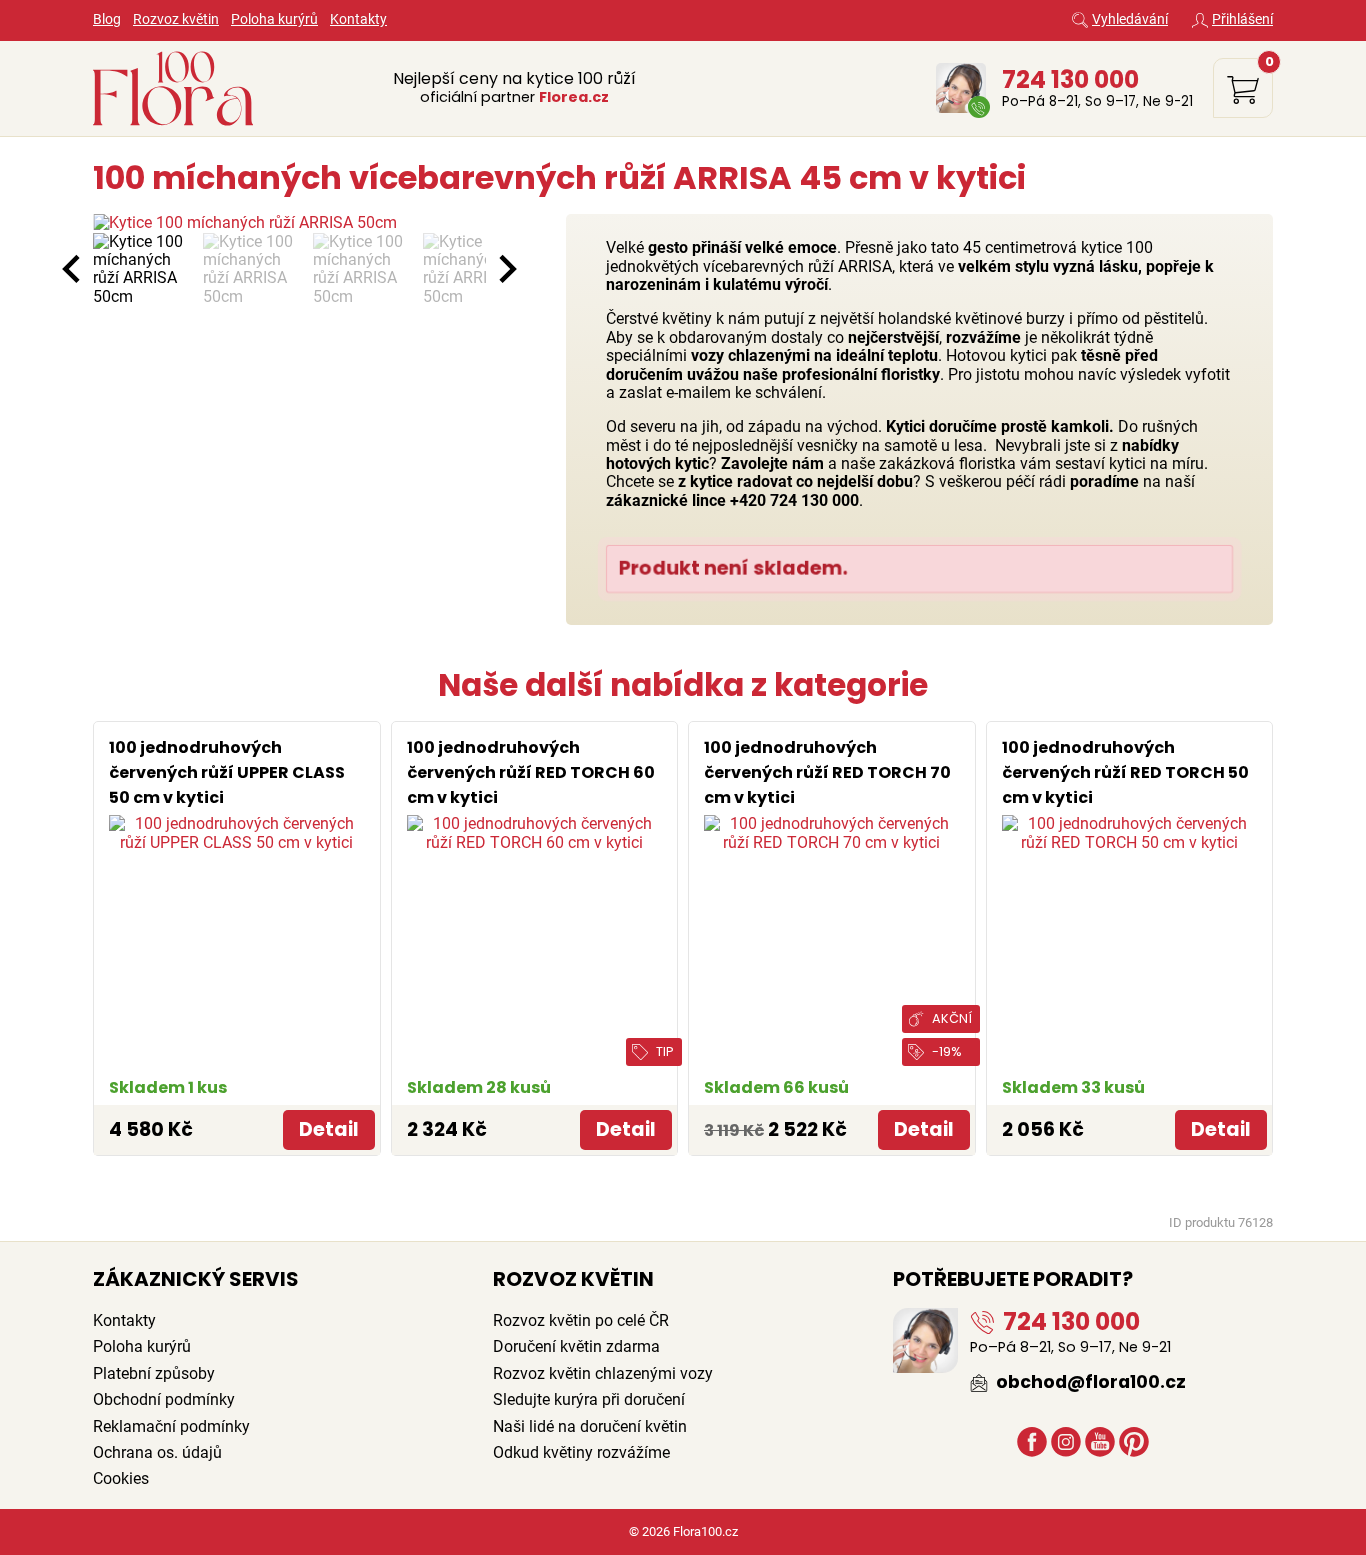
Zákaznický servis (196, 1279)
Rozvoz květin (176, 19)
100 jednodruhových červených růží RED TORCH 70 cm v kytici (827, 772)
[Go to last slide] (73, 269)
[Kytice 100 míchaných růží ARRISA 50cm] (289, 223)
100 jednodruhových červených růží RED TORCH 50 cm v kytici (1125, 772)
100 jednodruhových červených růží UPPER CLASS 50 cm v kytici (227, 772)
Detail (329, 1129)
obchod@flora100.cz (1089, 1382)
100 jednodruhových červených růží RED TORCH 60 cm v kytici (531, 772)
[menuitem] (143, 270)
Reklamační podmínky (171, 1426)
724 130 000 (1070, 79)
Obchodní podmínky (164, 1399)
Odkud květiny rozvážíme (581, 1452)
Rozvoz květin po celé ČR (581, 1320)
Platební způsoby (154, 1373)
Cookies (121, 1478)
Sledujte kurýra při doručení (589, 1399)
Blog (107, 19)
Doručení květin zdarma (576, 1346)
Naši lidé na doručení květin (590, 1426)
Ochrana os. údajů (157, 1452)
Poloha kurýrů (274, 19)
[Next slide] (506, 269)
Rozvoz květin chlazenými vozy (603, 1373)
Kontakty (358, 19)
